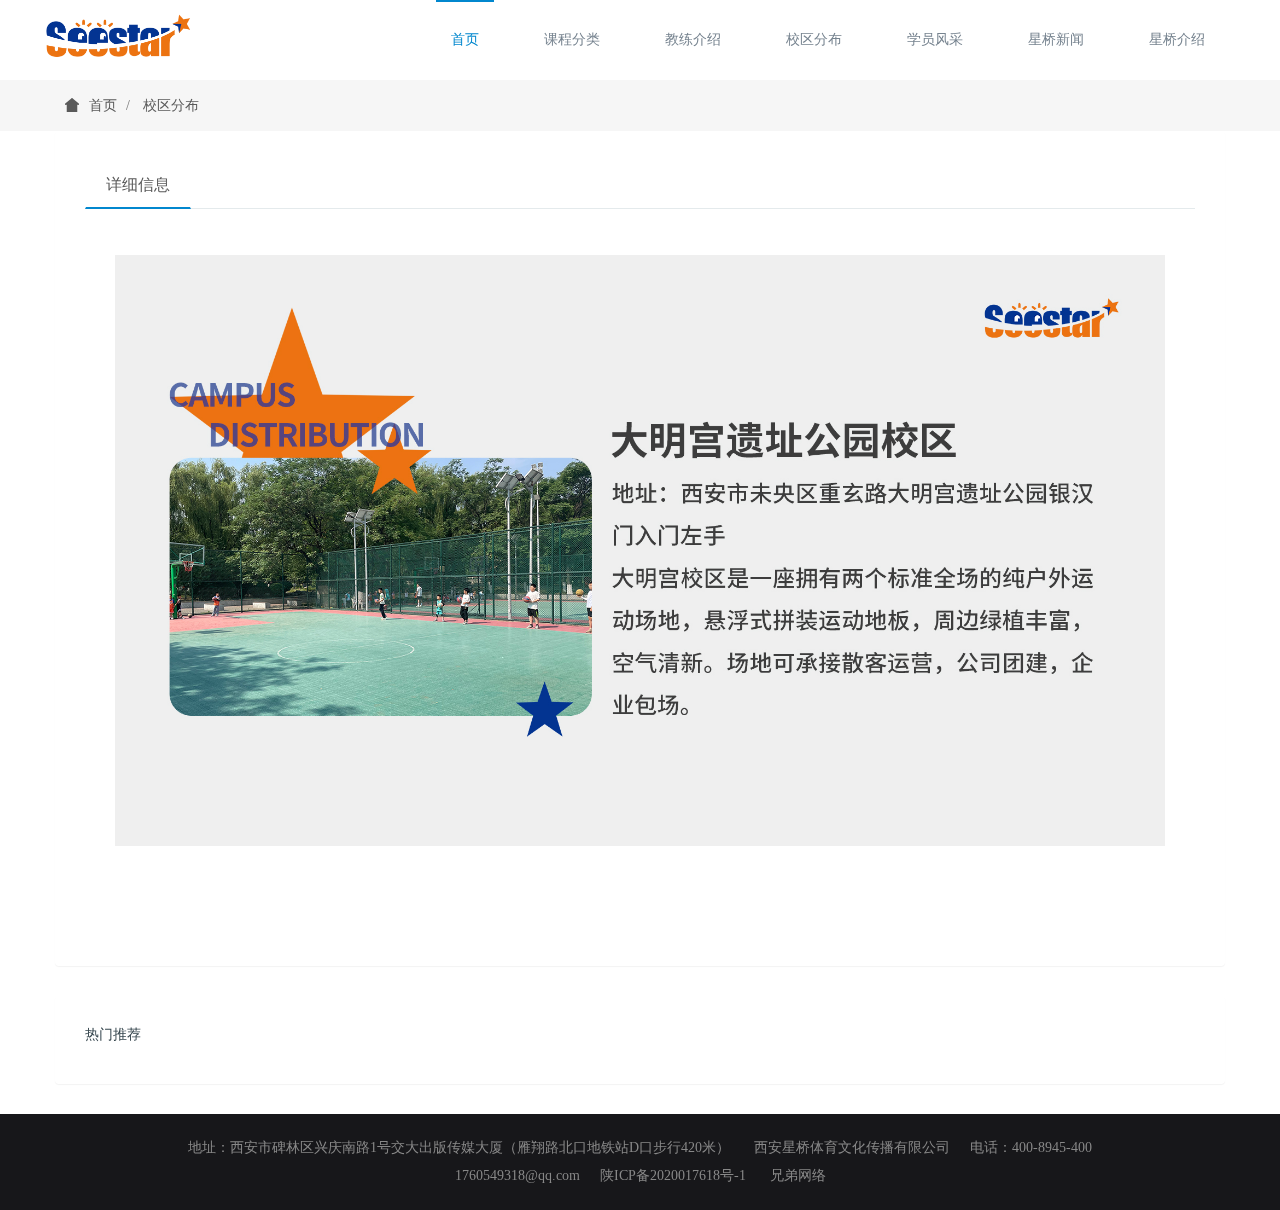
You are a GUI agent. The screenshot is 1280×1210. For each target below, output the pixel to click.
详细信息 (138, 184)
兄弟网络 (798, 1175)
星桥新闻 (1056, 39)
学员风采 (935, 39)
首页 (465, 39)
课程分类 (572, 39)
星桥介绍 (1177, 39)
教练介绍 (693, 39)
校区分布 (814, 39)
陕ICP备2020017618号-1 (673, 1175)
